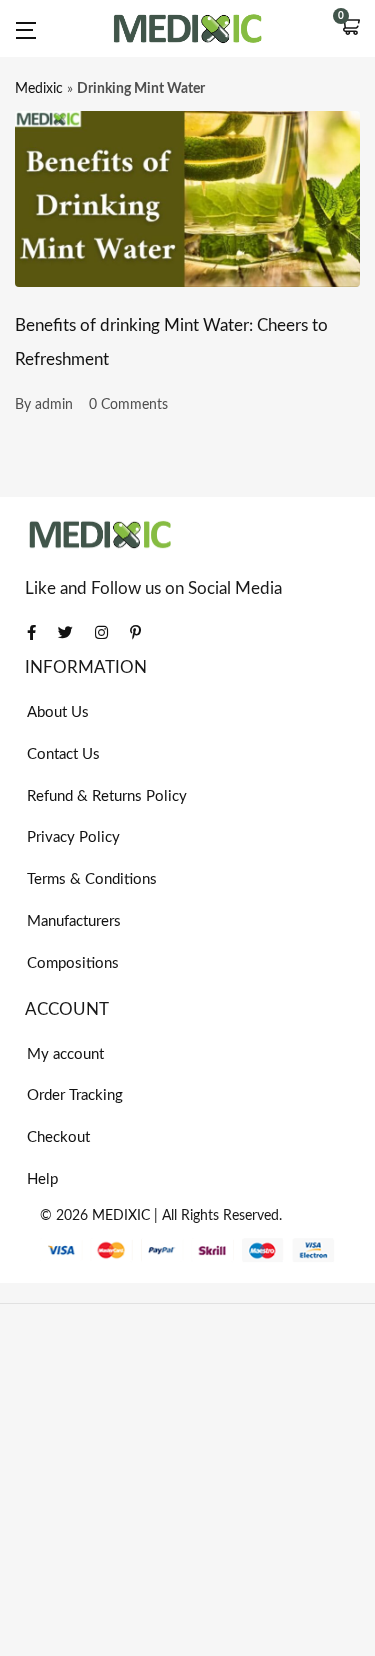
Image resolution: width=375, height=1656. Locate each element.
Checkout (58, 1137)
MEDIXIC (121, 1216)
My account (65, 1054)
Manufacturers (74, 921)
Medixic (39, 89)
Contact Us (63, 754)
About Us (58, 712)
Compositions (73, 963)
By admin (44, 405)
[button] (350, 29)
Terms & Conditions (92, 879)
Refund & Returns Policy (107, 796)
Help (42, 1179)
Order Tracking (75, 1095)
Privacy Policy (73, 837)
